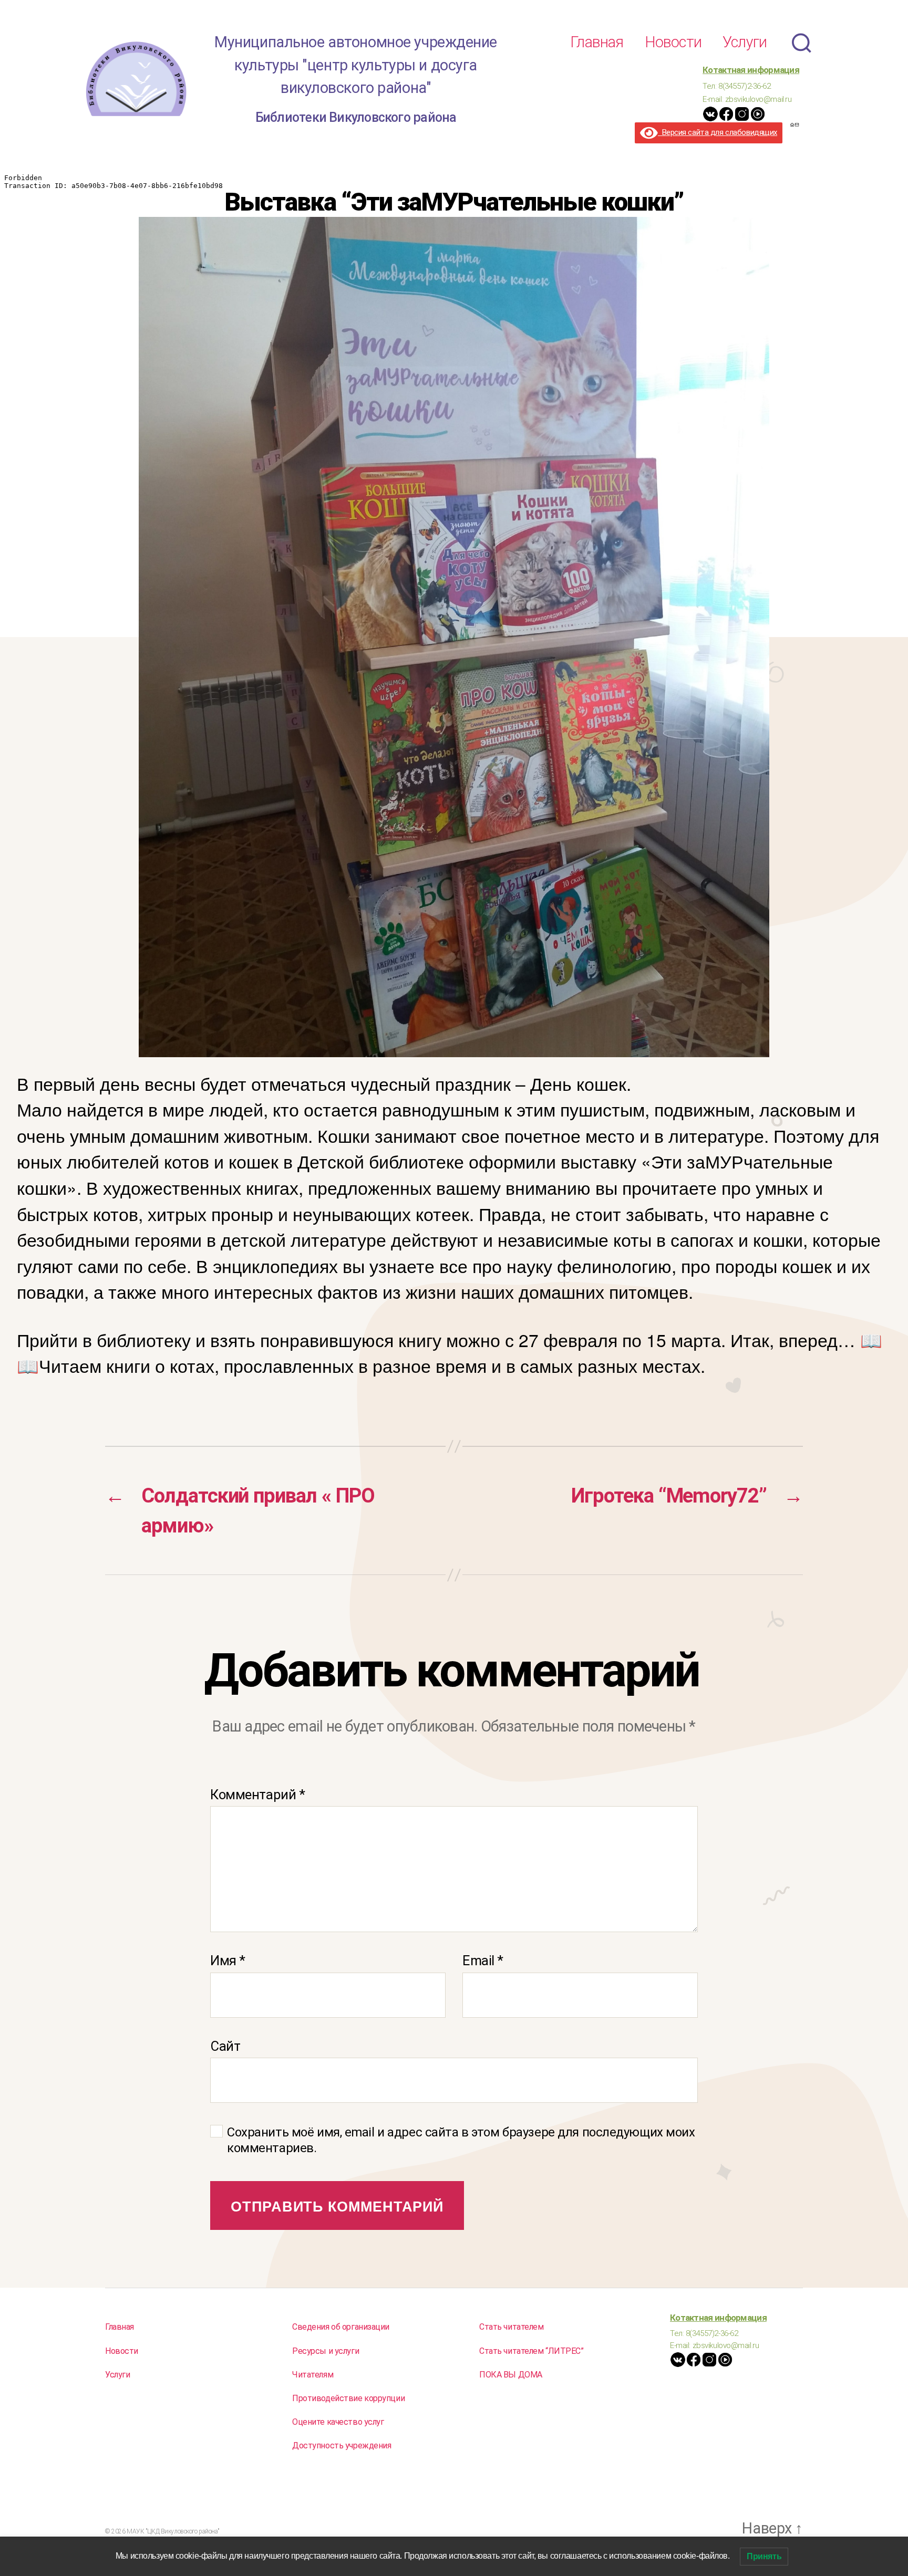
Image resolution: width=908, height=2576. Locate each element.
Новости (673, 42)
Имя (228, 1960)
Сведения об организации (341, 2327)
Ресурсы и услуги (326, 2351)
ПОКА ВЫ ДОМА (511, 2375)
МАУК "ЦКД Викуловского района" (173, 2531)
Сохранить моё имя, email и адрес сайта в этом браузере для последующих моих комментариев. (461, 2140)
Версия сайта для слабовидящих (718, 132)
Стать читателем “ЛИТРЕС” (532, 2351)
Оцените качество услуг (338, 2422)
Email (483, 1960)
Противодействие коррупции (348, 2398)
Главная (597, 42)
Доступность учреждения (342, 2445)
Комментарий (257, 1795)
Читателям (313, 2375)
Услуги (745, 42)
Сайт (225, 2046)
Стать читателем (512, 2327)
